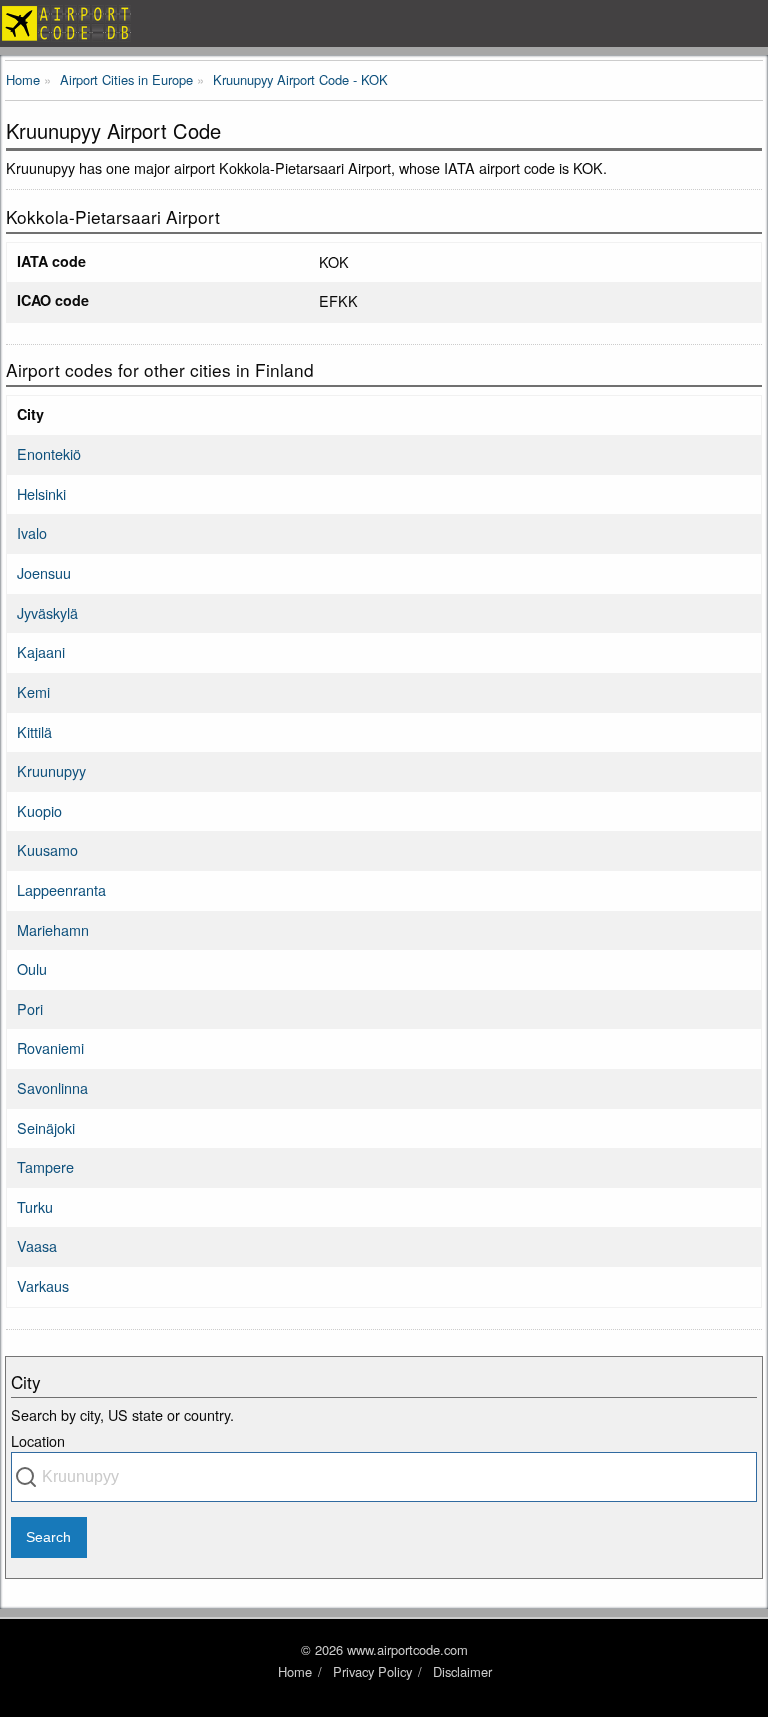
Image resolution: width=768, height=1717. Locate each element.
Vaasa (37, 1245)
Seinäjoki (46, 1127)
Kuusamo (47, 849)
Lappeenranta (61, 889)
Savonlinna (52, 1087)
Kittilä (34, 731)
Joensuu (44, 572)
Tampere (45, 1166)
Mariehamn (53, 929)
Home (295, 1671)
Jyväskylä (47, 612)
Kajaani (41, 651)
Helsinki (41, 493)
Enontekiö (49, 453)
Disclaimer (462, 1671)
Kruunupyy (51, 770)
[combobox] (384, 1477)
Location (38, 1440)
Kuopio (39, 810)
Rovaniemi (50, 1047)
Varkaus (43, 1285)
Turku (35, 1206)
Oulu (32, 968)
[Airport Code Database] (384, 23)
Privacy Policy (372, 1671)
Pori (30, 1008)
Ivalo (32, 532)
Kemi (33, 691)
